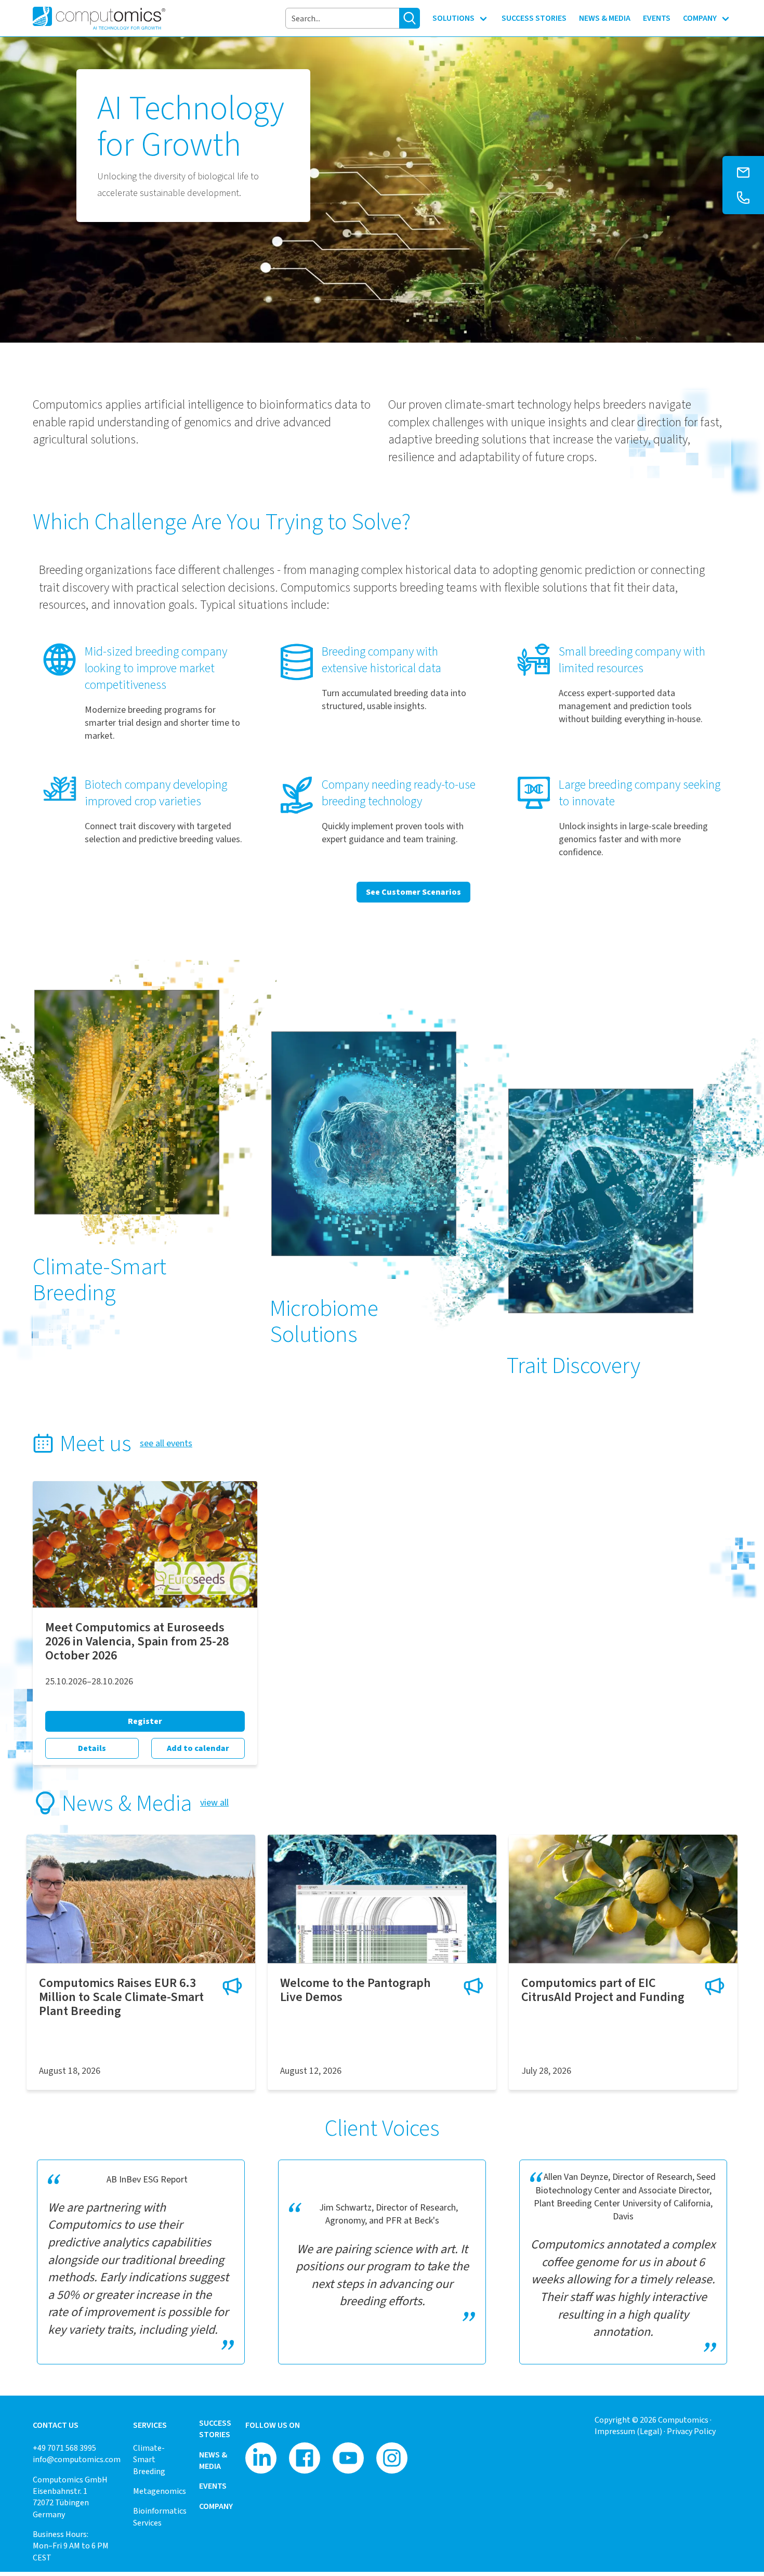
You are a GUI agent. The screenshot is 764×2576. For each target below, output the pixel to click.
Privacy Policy (691, 2431)
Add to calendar (198, 1748)
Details (92, 1748)
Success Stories (215, 2429)
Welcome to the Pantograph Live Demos (355, 1990)
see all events (166, 1443)
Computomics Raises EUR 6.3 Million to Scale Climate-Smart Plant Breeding (121, 1997)
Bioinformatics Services (160, 2516)
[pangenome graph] (382, 1899)
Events (213, 2486)
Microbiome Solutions (324, 1321)
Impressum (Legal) (628, 2431)
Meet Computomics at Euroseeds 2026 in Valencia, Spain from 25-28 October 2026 (137, 1641)
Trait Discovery (574, 1365)
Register (145, 1721)
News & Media (213, 2460)
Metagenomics (160, 2491)
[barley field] (141, 1899)
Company (216, 2506)
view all (214, 1802)
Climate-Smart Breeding (100, 1279)
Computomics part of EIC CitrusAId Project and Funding (603, 1990)
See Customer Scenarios (413, 892)
